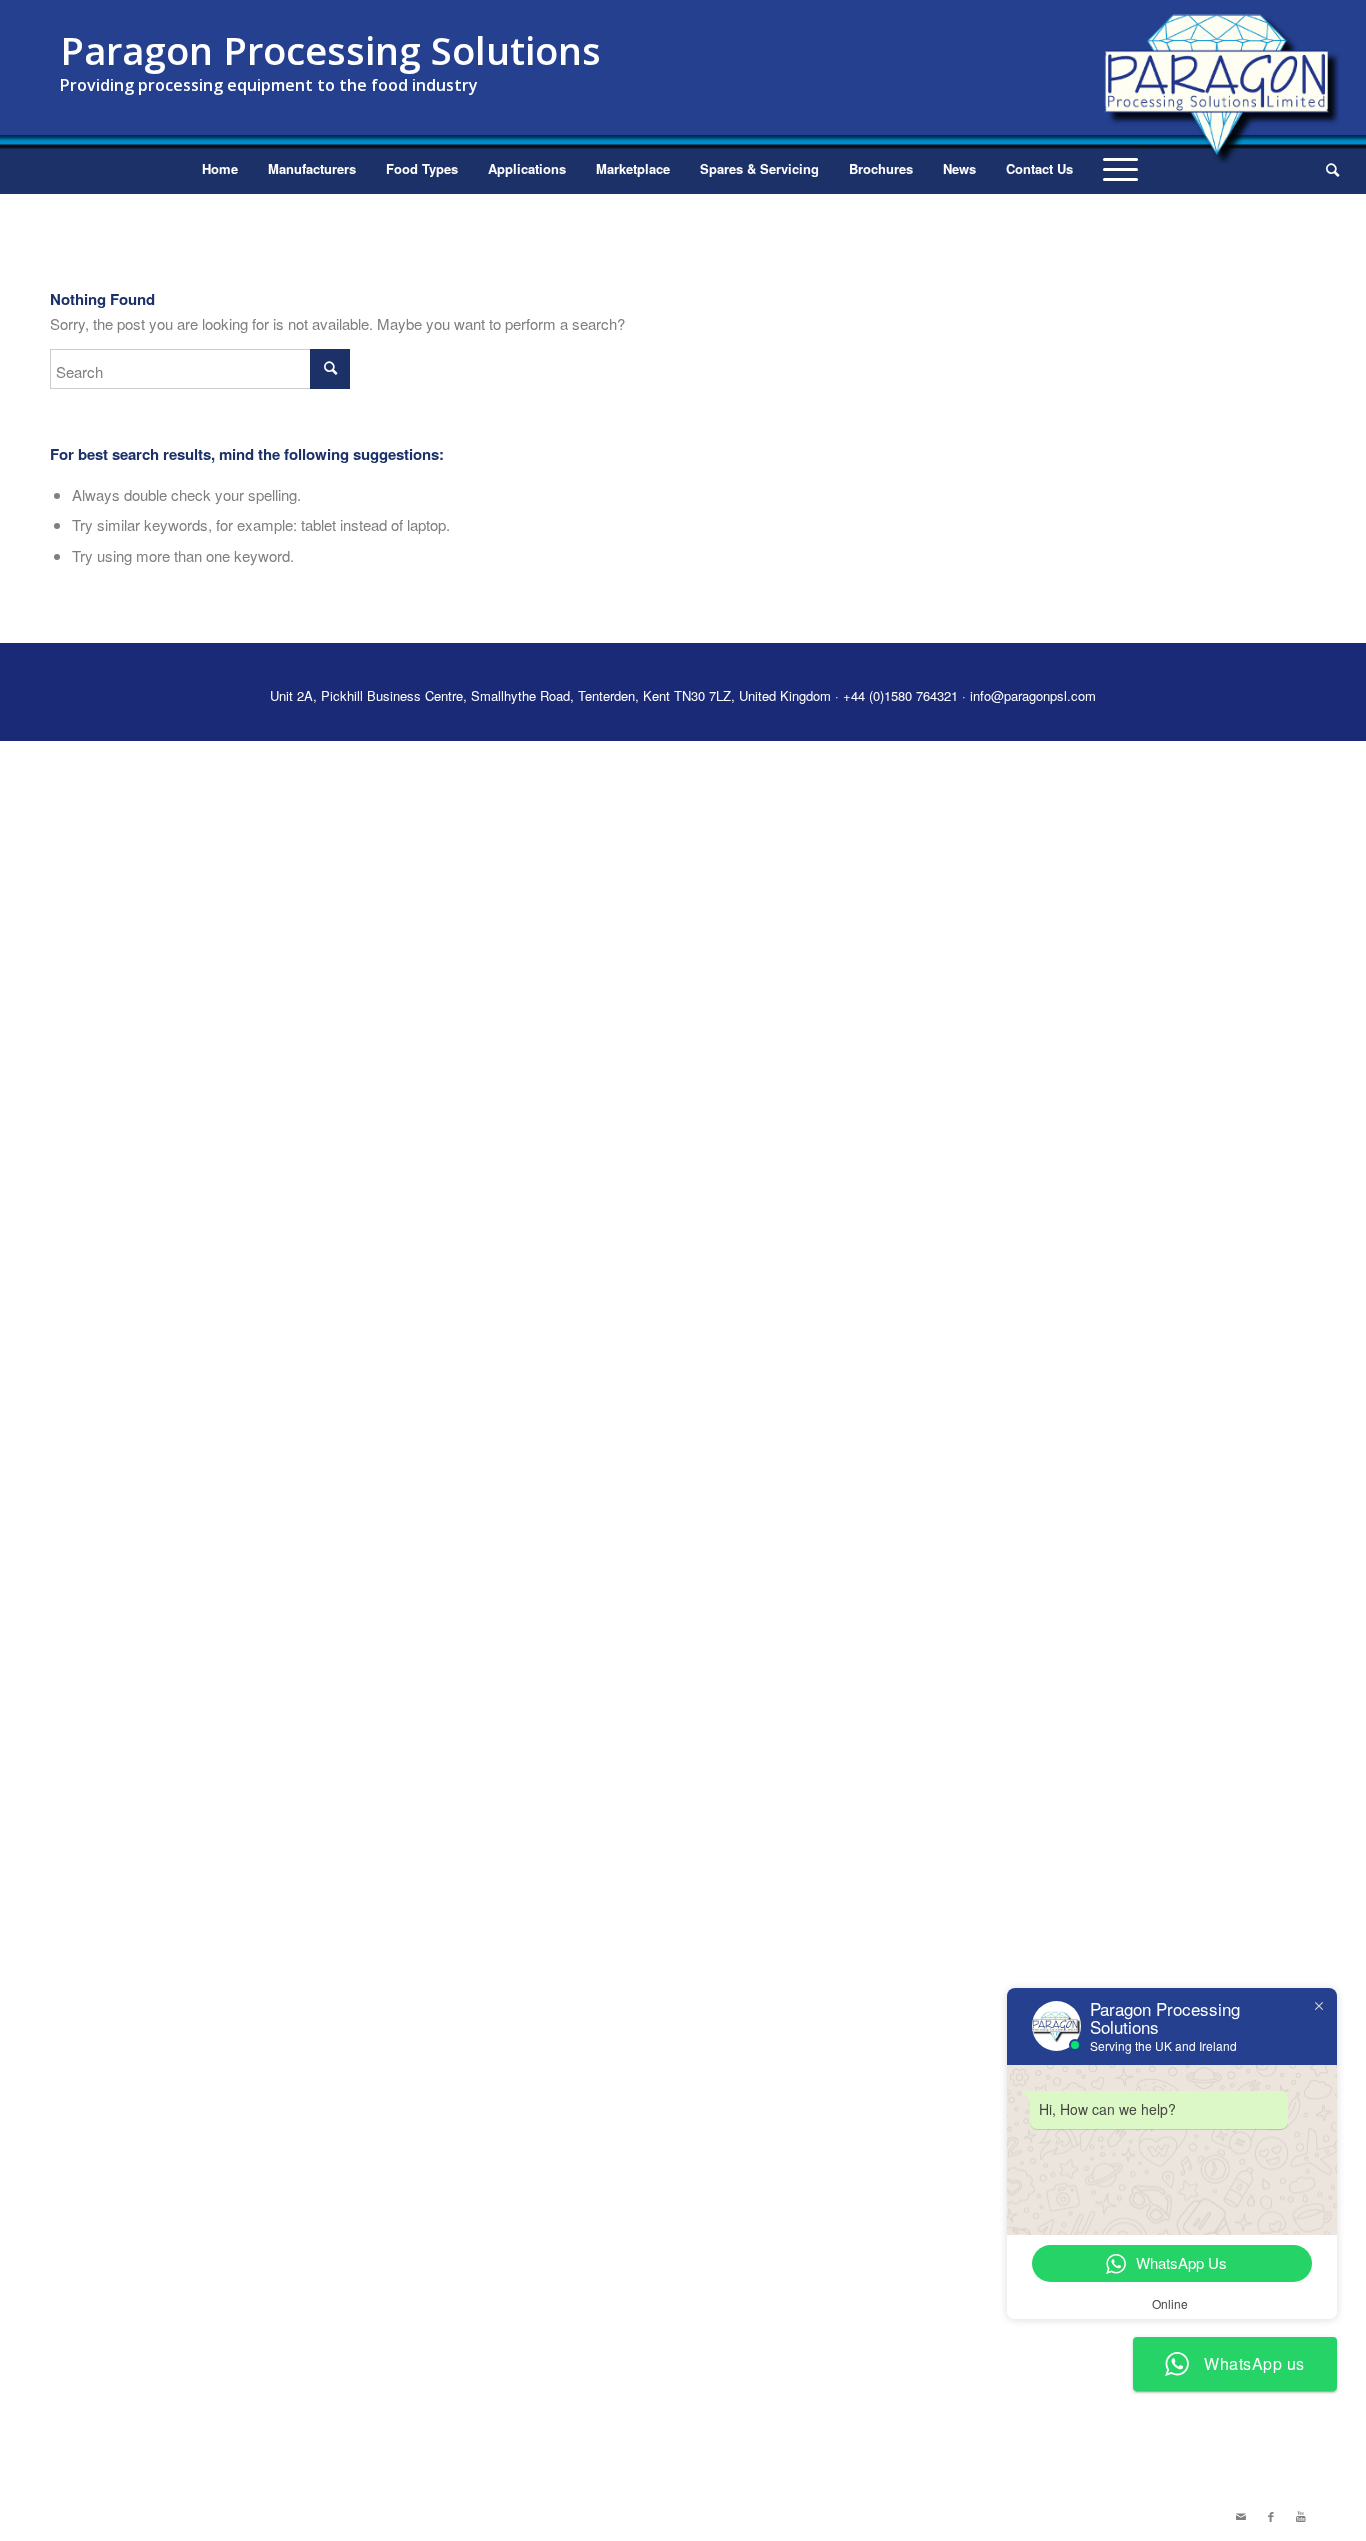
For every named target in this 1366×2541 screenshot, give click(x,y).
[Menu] (1120, 169)
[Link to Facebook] (1271, 2516)
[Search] (1326, 169)
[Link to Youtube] (1301, 2516)
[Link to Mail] (1241, 2516)
